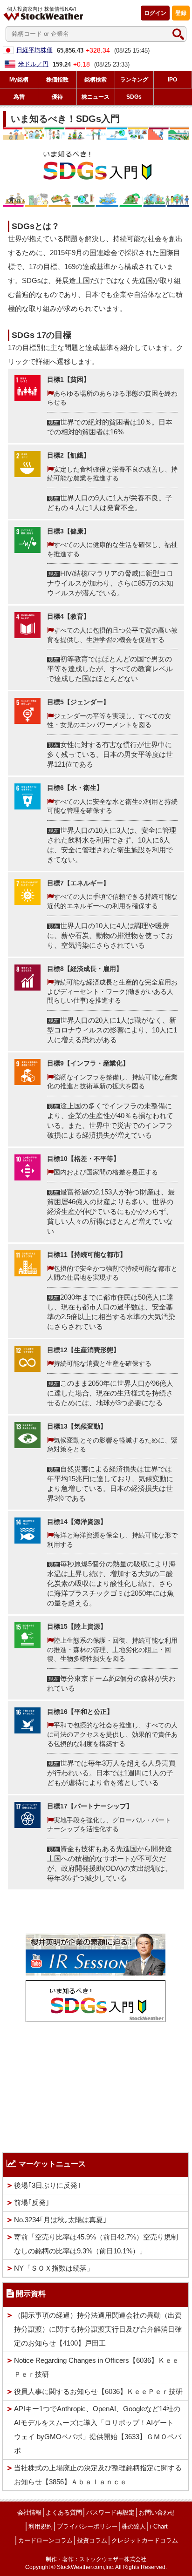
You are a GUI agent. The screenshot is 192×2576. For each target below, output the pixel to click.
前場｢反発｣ (32, 2202)
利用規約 (41, 2526)
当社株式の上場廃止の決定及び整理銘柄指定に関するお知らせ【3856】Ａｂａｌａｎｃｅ (98, 2475)
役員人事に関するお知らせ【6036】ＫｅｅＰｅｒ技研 (98, 2391)
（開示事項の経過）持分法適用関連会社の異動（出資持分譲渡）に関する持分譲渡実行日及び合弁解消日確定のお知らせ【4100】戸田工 (98, 2329)
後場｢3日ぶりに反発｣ (48, 2185)
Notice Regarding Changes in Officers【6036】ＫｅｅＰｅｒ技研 (96, 2367)
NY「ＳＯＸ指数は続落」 (54, 2268)
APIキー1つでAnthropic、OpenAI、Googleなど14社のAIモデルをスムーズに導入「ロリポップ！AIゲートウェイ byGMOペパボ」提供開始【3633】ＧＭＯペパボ (98, 2430)
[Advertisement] (96, 2085)
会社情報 (29, 2512)
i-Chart (159, 2526)
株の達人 (134, 2526)
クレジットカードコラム (145, 2540)
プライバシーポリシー (87, 2526)
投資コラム (92, 2540)
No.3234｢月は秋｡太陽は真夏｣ (60, 2220)
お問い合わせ (157, 2512)
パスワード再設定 (110, 2512)
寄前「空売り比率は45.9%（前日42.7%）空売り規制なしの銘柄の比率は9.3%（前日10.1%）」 (96, 2244)
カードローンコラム (45, 2540)
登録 (181, 13)
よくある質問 (64, 2512)
